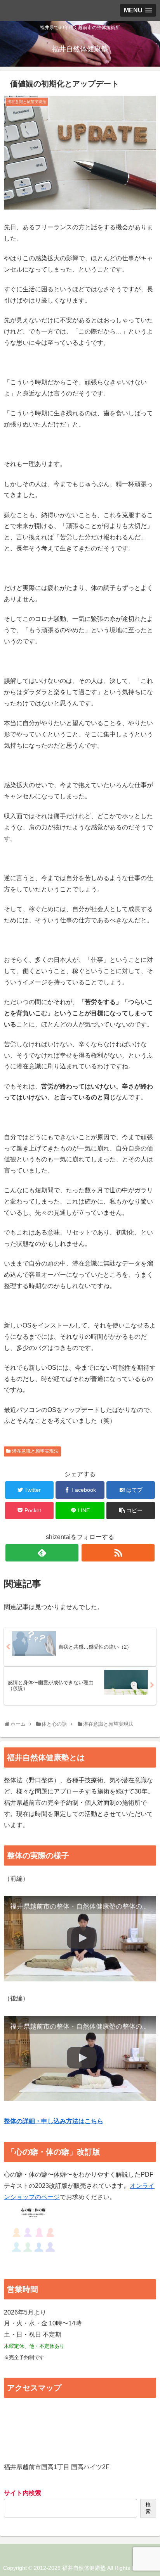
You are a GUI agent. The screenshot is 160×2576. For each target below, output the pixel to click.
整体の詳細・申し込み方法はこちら (54, 2121)
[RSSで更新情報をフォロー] (118, 1553)
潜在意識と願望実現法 (35, 1451)
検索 (148, 2508)
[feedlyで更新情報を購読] (42, 1553)
